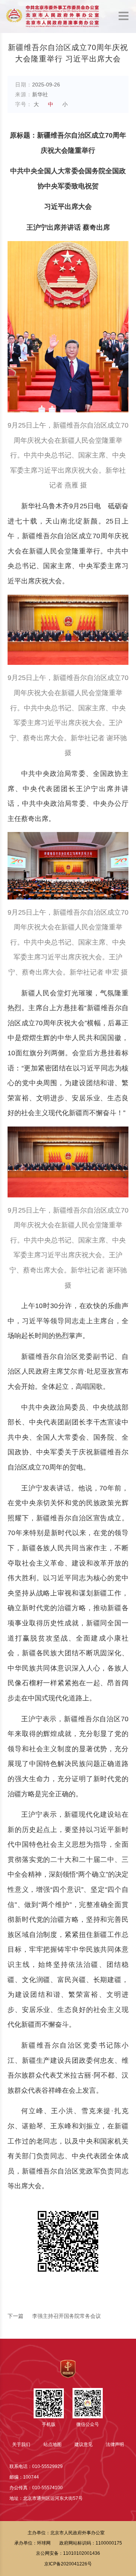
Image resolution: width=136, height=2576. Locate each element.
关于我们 (21, 2444)
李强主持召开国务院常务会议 (54, 2316)
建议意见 (83, 2444)
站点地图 (53, 2444)
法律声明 (115, 2444)
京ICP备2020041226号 (68, 2564)
